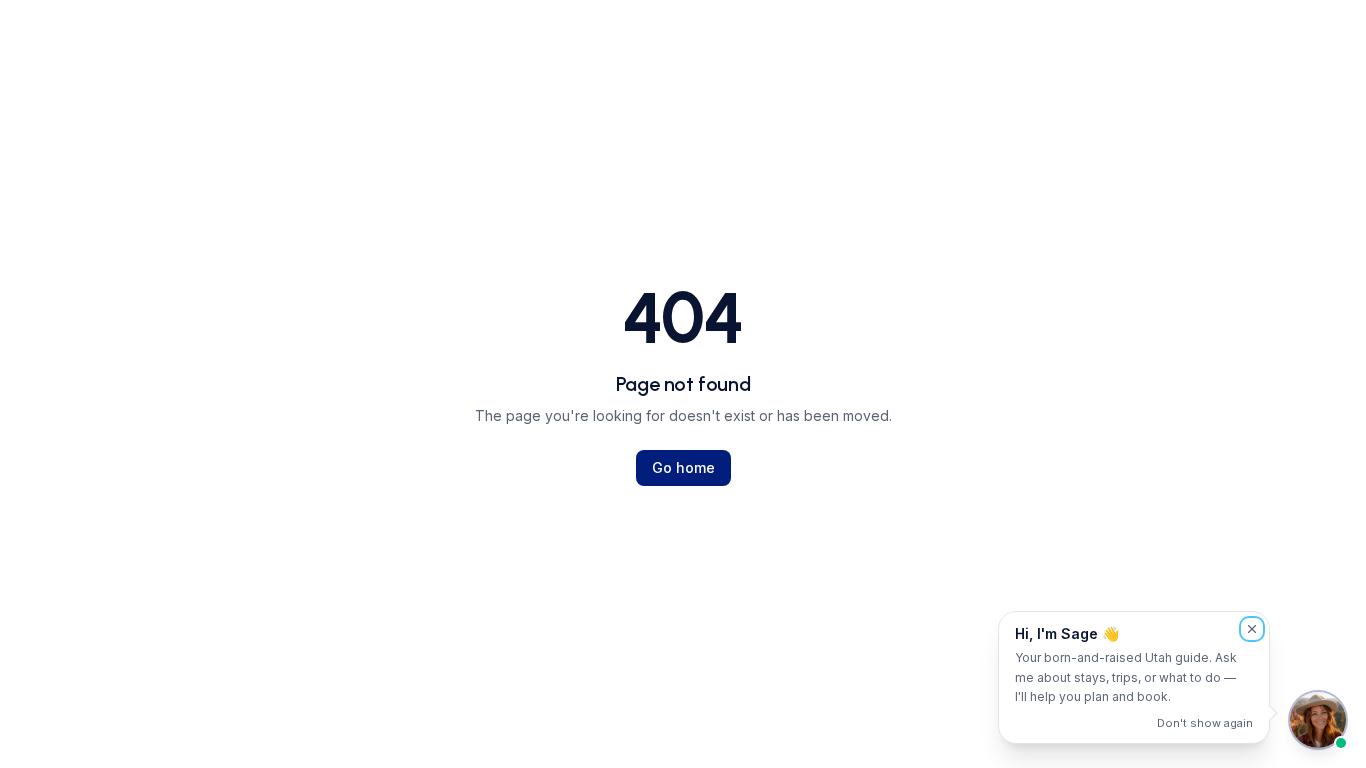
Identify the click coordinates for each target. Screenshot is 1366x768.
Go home (683, 467)
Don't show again (1205, 723)
